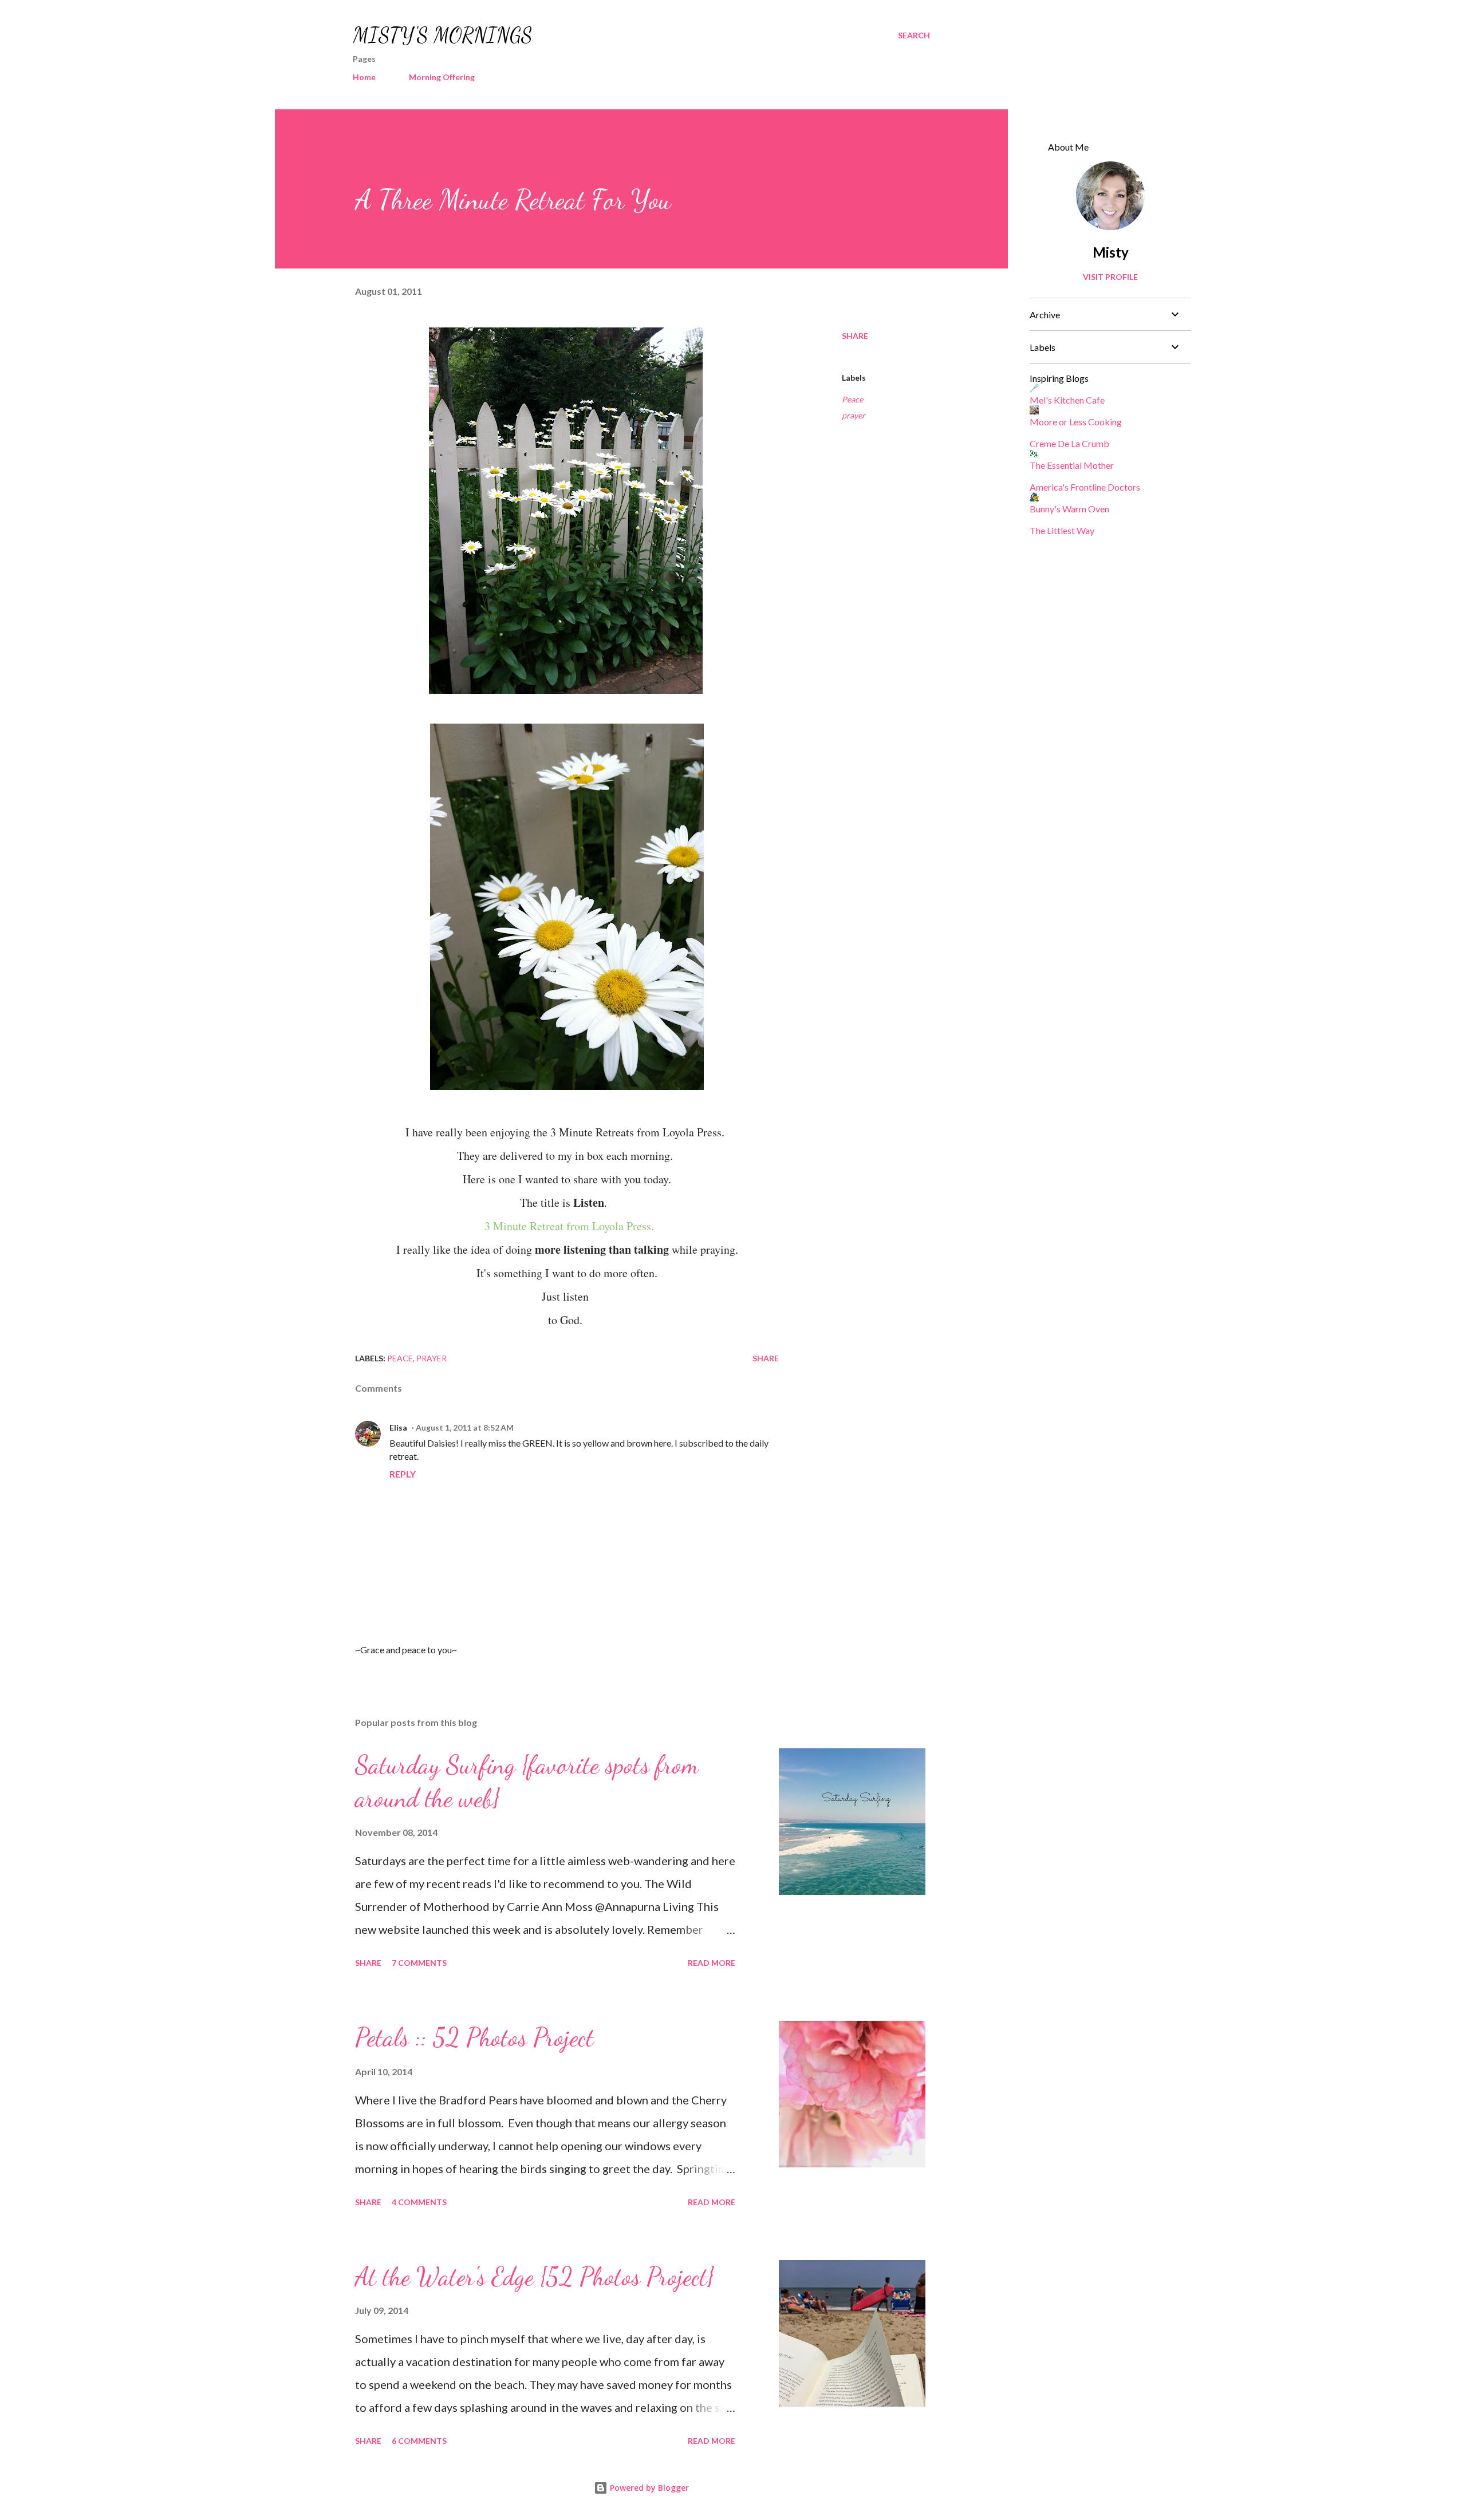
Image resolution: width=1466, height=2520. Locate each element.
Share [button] (855, 336)
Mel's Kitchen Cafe (1067, 400)
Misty (1111, 252)
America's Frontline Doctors (1085, 487)
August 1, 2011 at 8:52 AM (465, 1427)
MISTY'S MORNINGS (443, 35)
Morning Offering (442, 77)
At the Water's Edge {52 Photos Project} (535, 2277)
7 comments (419, 1963)
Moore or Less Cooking (1076, 422)
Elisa (398, 1427)
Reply (403, 1474)
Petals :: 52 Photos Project (474, 2037)
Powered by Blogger (648, 2488)
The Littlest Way (1062, 530)
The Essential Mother (1072, 465)
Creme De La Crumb (1069, 443)
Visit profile (1110, 277)
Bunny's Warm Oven (1069, 509)
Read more (712, 1963)
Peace (852, 399)
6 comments (419, 2441)
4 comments (419, 2202)
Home (364, 77)
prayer (854, 415)
